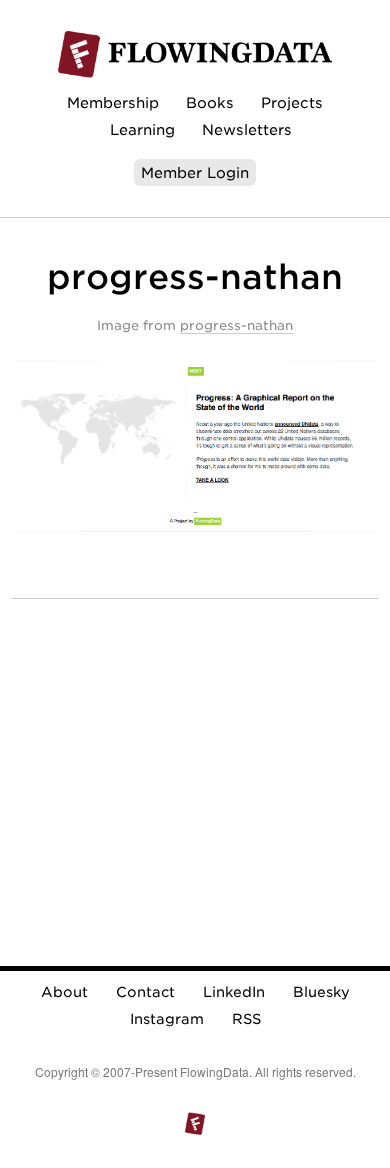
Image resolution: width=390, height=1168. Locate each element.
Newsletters (247, 129)
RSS (246, 1019)
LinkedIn (234, 992)
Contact (145, 992)
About (64, 992)
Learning (142, 129)
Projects (292, 102)
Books (210, 102)
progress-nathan (236, 325)
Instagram (167, 1019)
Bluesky (321, 992)
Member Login (195, 172)
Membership (113, 102)
